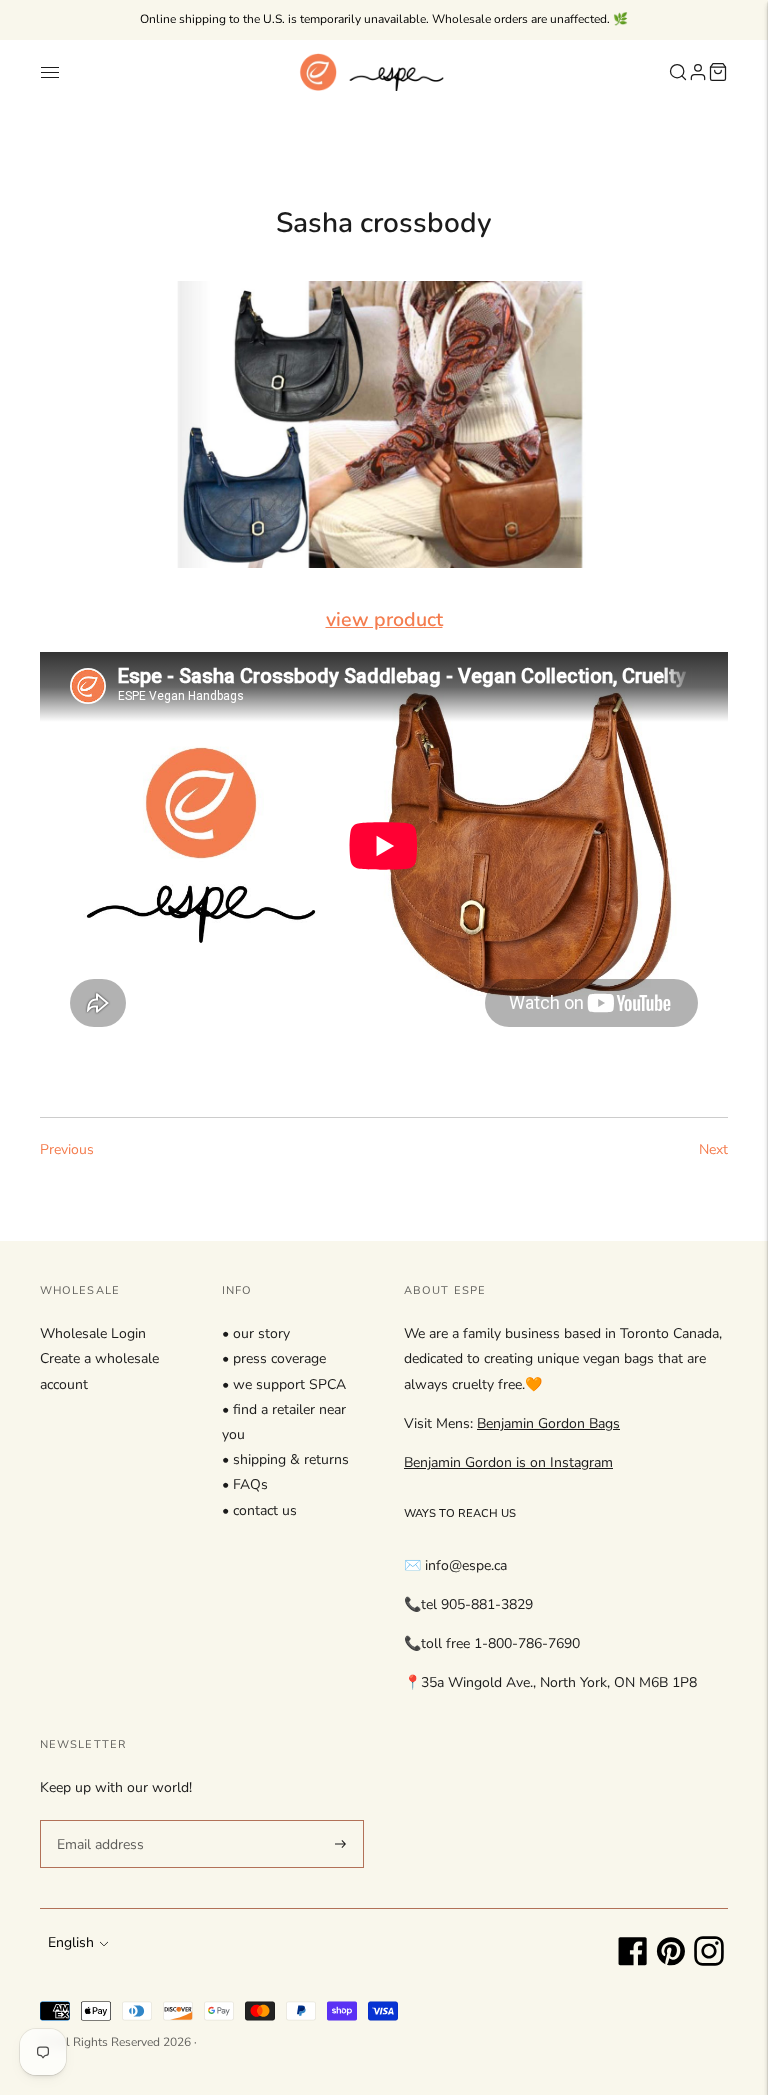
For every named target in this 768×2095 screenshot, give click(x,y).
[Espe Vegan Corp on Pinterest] (671, 1961)
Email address (97, 1819)
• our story (256, 1333)
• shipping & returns (285, 1459)
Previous (67, 1149)
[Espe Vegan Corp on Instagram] (709, 1961)
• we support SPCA (284, 1384)
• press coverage (274, 1358)
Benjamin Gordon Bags (548, 1423)
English (71, 1942)
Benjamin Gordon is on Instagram (508, 1462)
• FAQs (245, 1484)
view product (384, 619)
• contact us (259, 1510)
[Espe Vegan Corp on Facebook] (633, 1961)
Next (713, 1149)
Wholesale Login (93, 1333)
